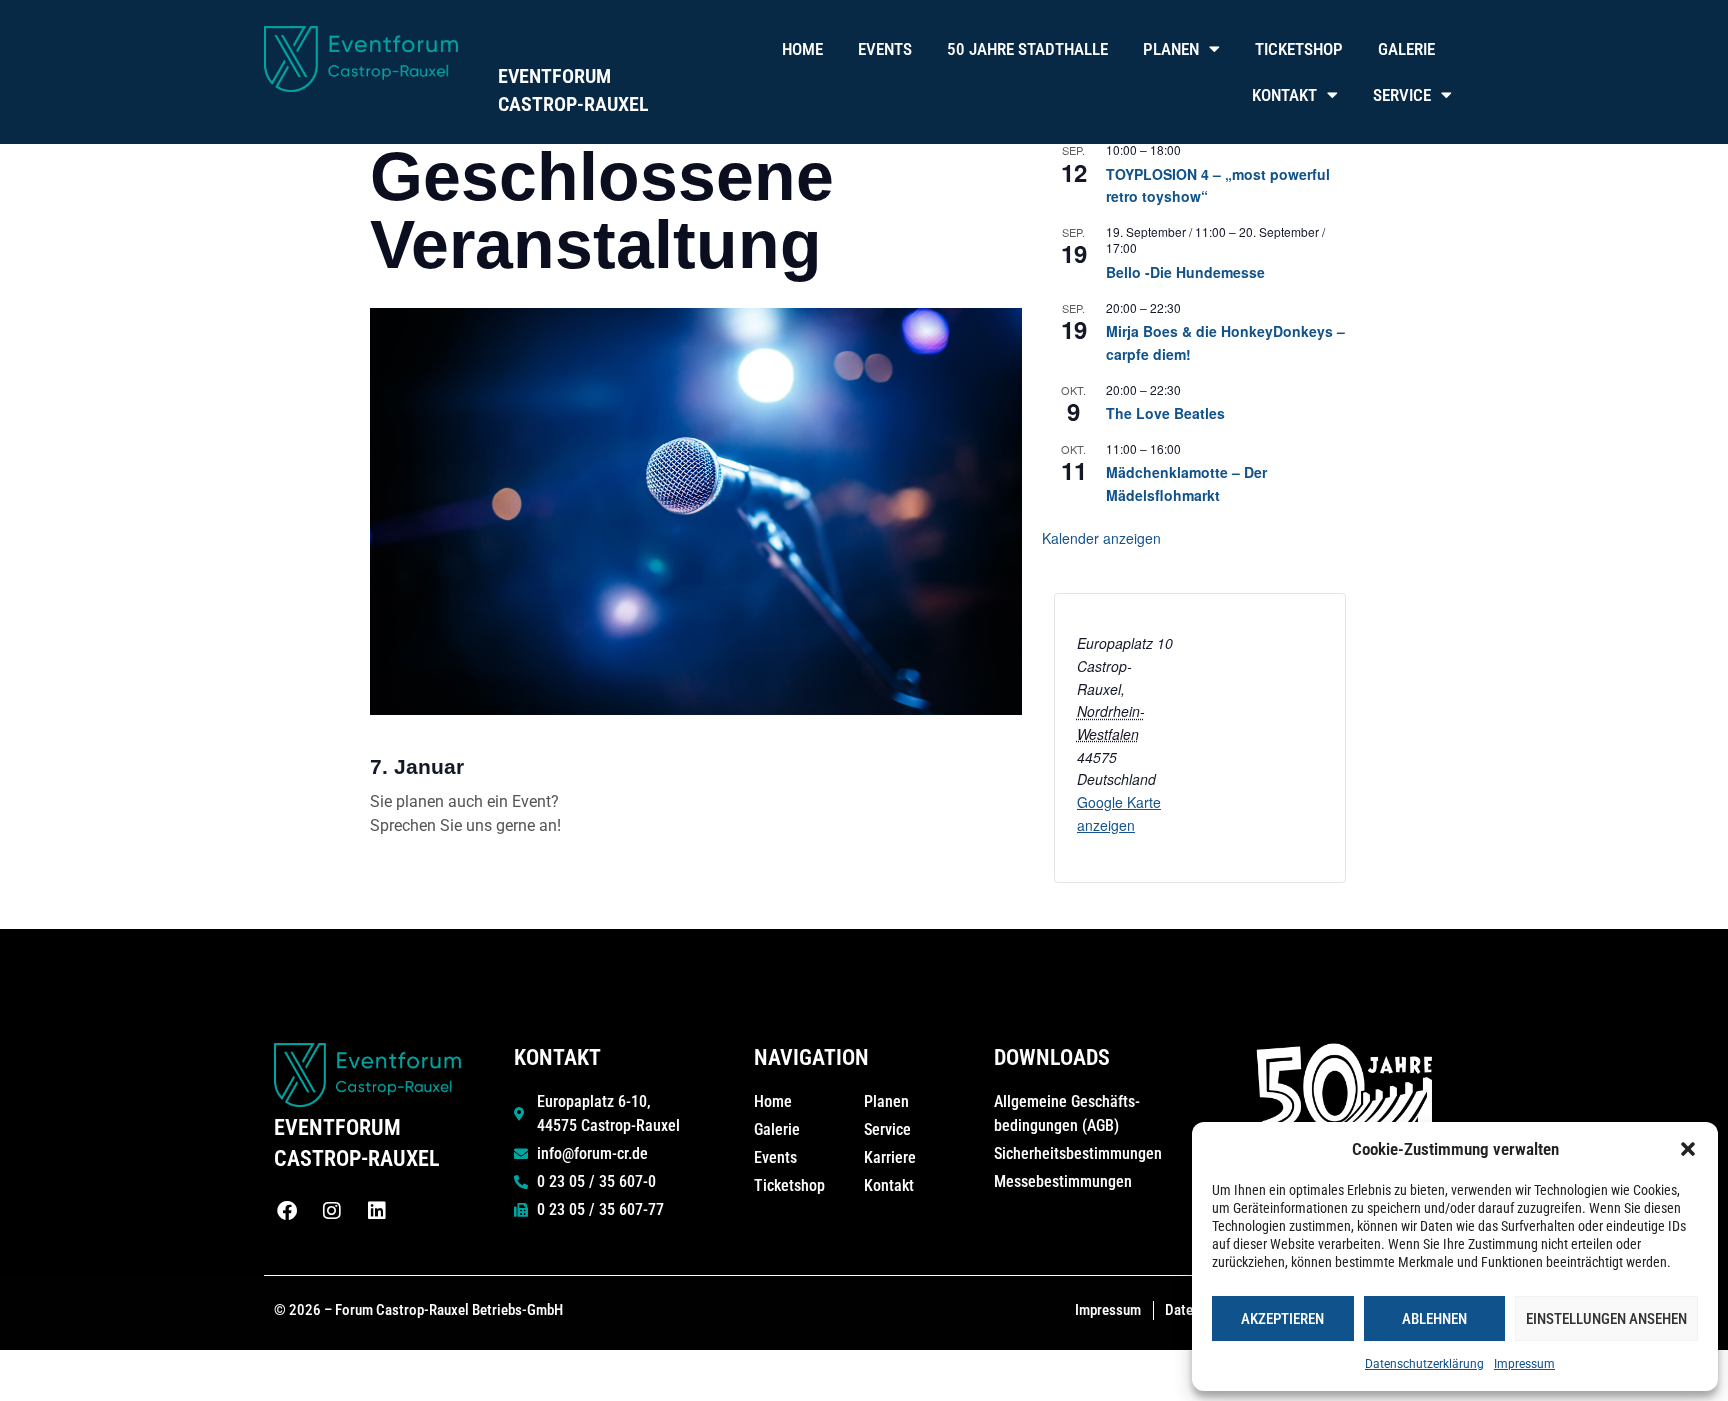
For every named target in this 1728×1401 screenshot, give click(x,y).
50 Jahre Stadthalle (1027, 49)
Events (885, 49)
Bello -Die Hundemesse (1185, 272)
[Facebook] (287, 1211)
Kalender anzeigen (1101, 538)
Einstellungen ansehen (1606, 1319)
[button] (1688, 1149)
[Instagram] (332, 1211)
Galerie (1406, 49)
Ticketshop (1299, 49)
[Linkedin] (377, 1211)
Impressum (1524, 1364)
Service (1402, 95)
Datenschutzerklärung (1424, 1364)
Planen (1171, 49)
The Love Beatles (1165, 413)
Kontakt (1284, 95)
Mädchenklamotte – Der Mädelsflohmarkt (1186, 483)
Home (802, 49)
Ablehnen (1434, 1319)
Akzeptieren (1282, 1319)
